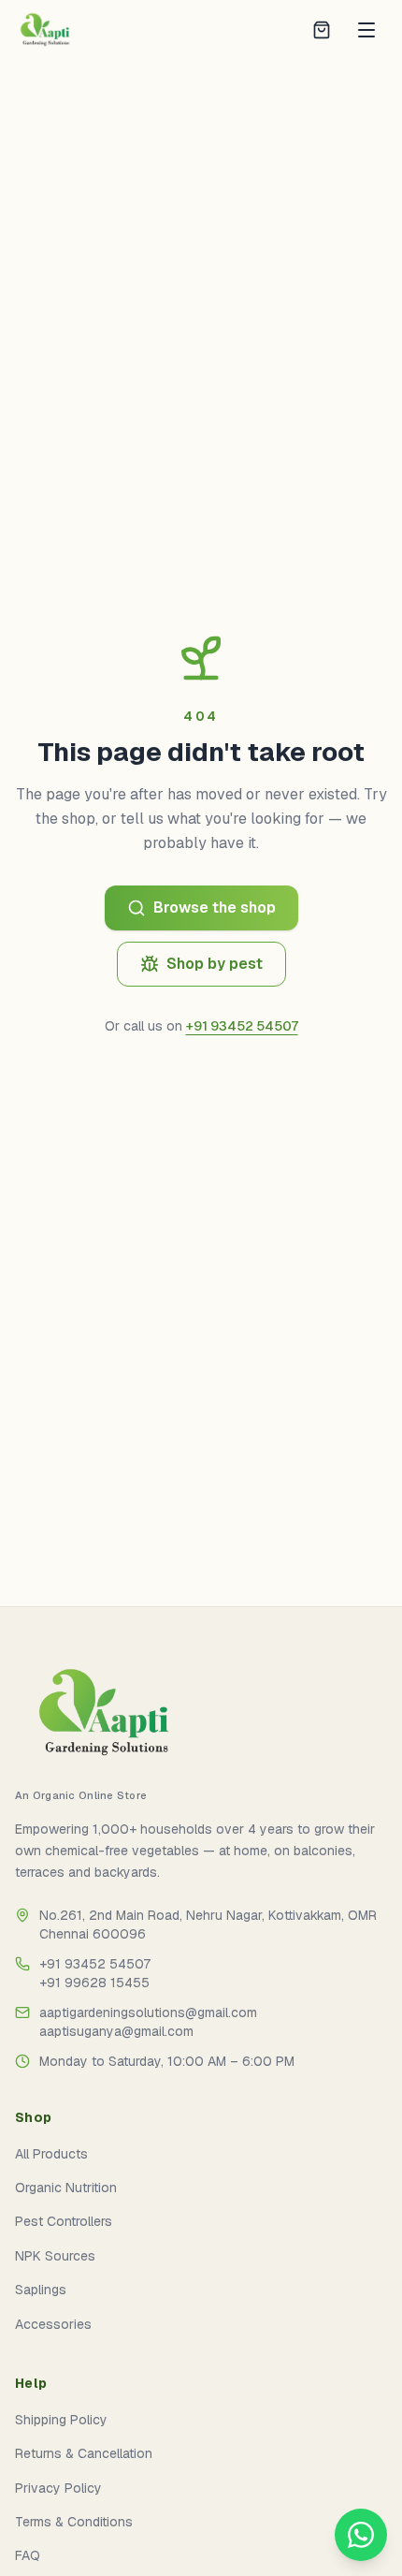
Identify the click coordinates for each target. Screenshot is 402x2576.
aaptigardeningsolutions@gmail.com (148, 2012)
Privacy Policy (58, 2488)
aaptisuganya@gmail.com (116, 2031)
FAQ (28, 2555)
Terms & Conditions (74, 2522)
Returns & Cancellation (84, 2453)
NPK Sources (55, 2256)
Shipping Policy (61, 2420)
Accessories (53, 2324)
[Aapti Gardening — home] (37, 30)
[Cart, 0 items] (322, 30)
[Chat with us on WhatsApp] (361, 2535)
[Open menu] (366, 30)
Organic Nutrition (66, 2188)
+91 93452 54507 (242, 1026)
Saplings (41, 2290)
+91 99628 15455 (94, 1983)
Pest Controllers (64, 2221)
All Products (51, 2154)
